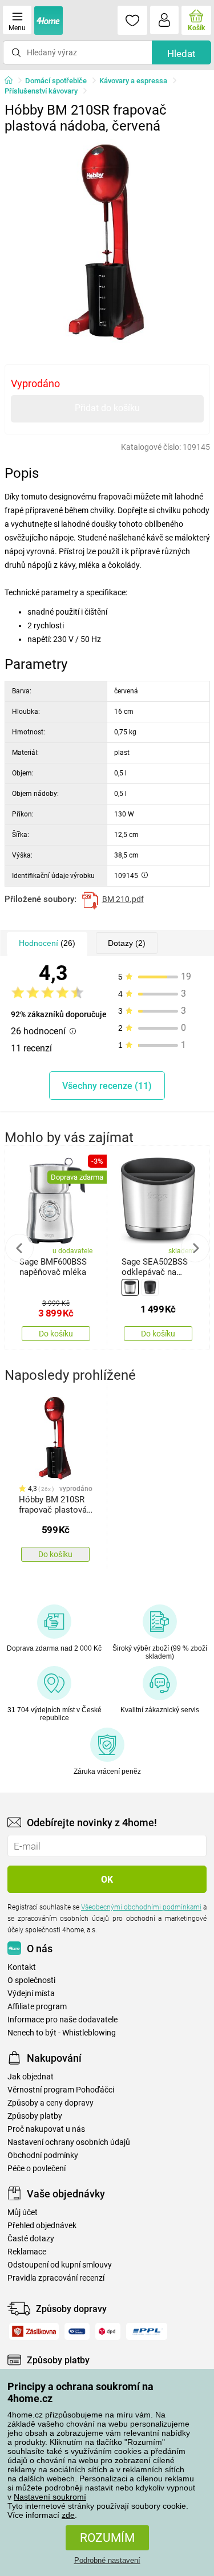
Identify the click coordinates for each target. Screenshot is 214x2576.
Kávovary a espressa (133, 81)
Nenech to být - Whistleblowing (62, 2033)
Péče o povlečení (37, 2169)
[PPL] (147, 2331)
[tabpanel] (107, 242)
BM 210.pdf (123, 899)
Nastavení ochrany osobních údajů (69, 2142)
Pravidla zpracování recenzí (56, 2278)
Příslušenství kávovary (41, 91)
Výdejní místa (31, 1994)
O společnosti (31, 1980)
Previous (19, 1248)
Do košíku (56, 1334)
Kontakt (22, 1967)
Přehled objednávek (42, 2226)
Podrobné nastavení (107, 2560)
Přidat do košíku (107, 408)
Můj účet (23, 2213)
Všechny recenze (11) (107, 1086)
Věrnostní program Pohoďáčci (61, 2090)
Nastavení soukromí (50, 2497)
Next (195, 1248)
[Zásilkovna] (34, 2331)
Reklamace (27, 2252)
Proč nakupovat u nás (46, 2129)
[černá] (150, 1287)
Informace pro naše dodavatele (62, 2020)
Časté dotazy (31, 2239)
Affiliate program (37, 2007)
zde (68, 2515)
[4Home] (13, 81)
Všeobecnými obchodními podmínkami (141, 1907)
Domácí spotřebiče (56, 81)
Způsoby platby (35, 2116)
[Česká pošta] (77, 2331)
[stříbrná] (130, 1287)
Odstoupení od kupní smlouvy (60, 2265)
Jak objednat (31, 2077)
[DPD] (108, 2331)
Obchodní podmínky (43, 2156)
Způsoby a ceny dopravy (51, 2103)
